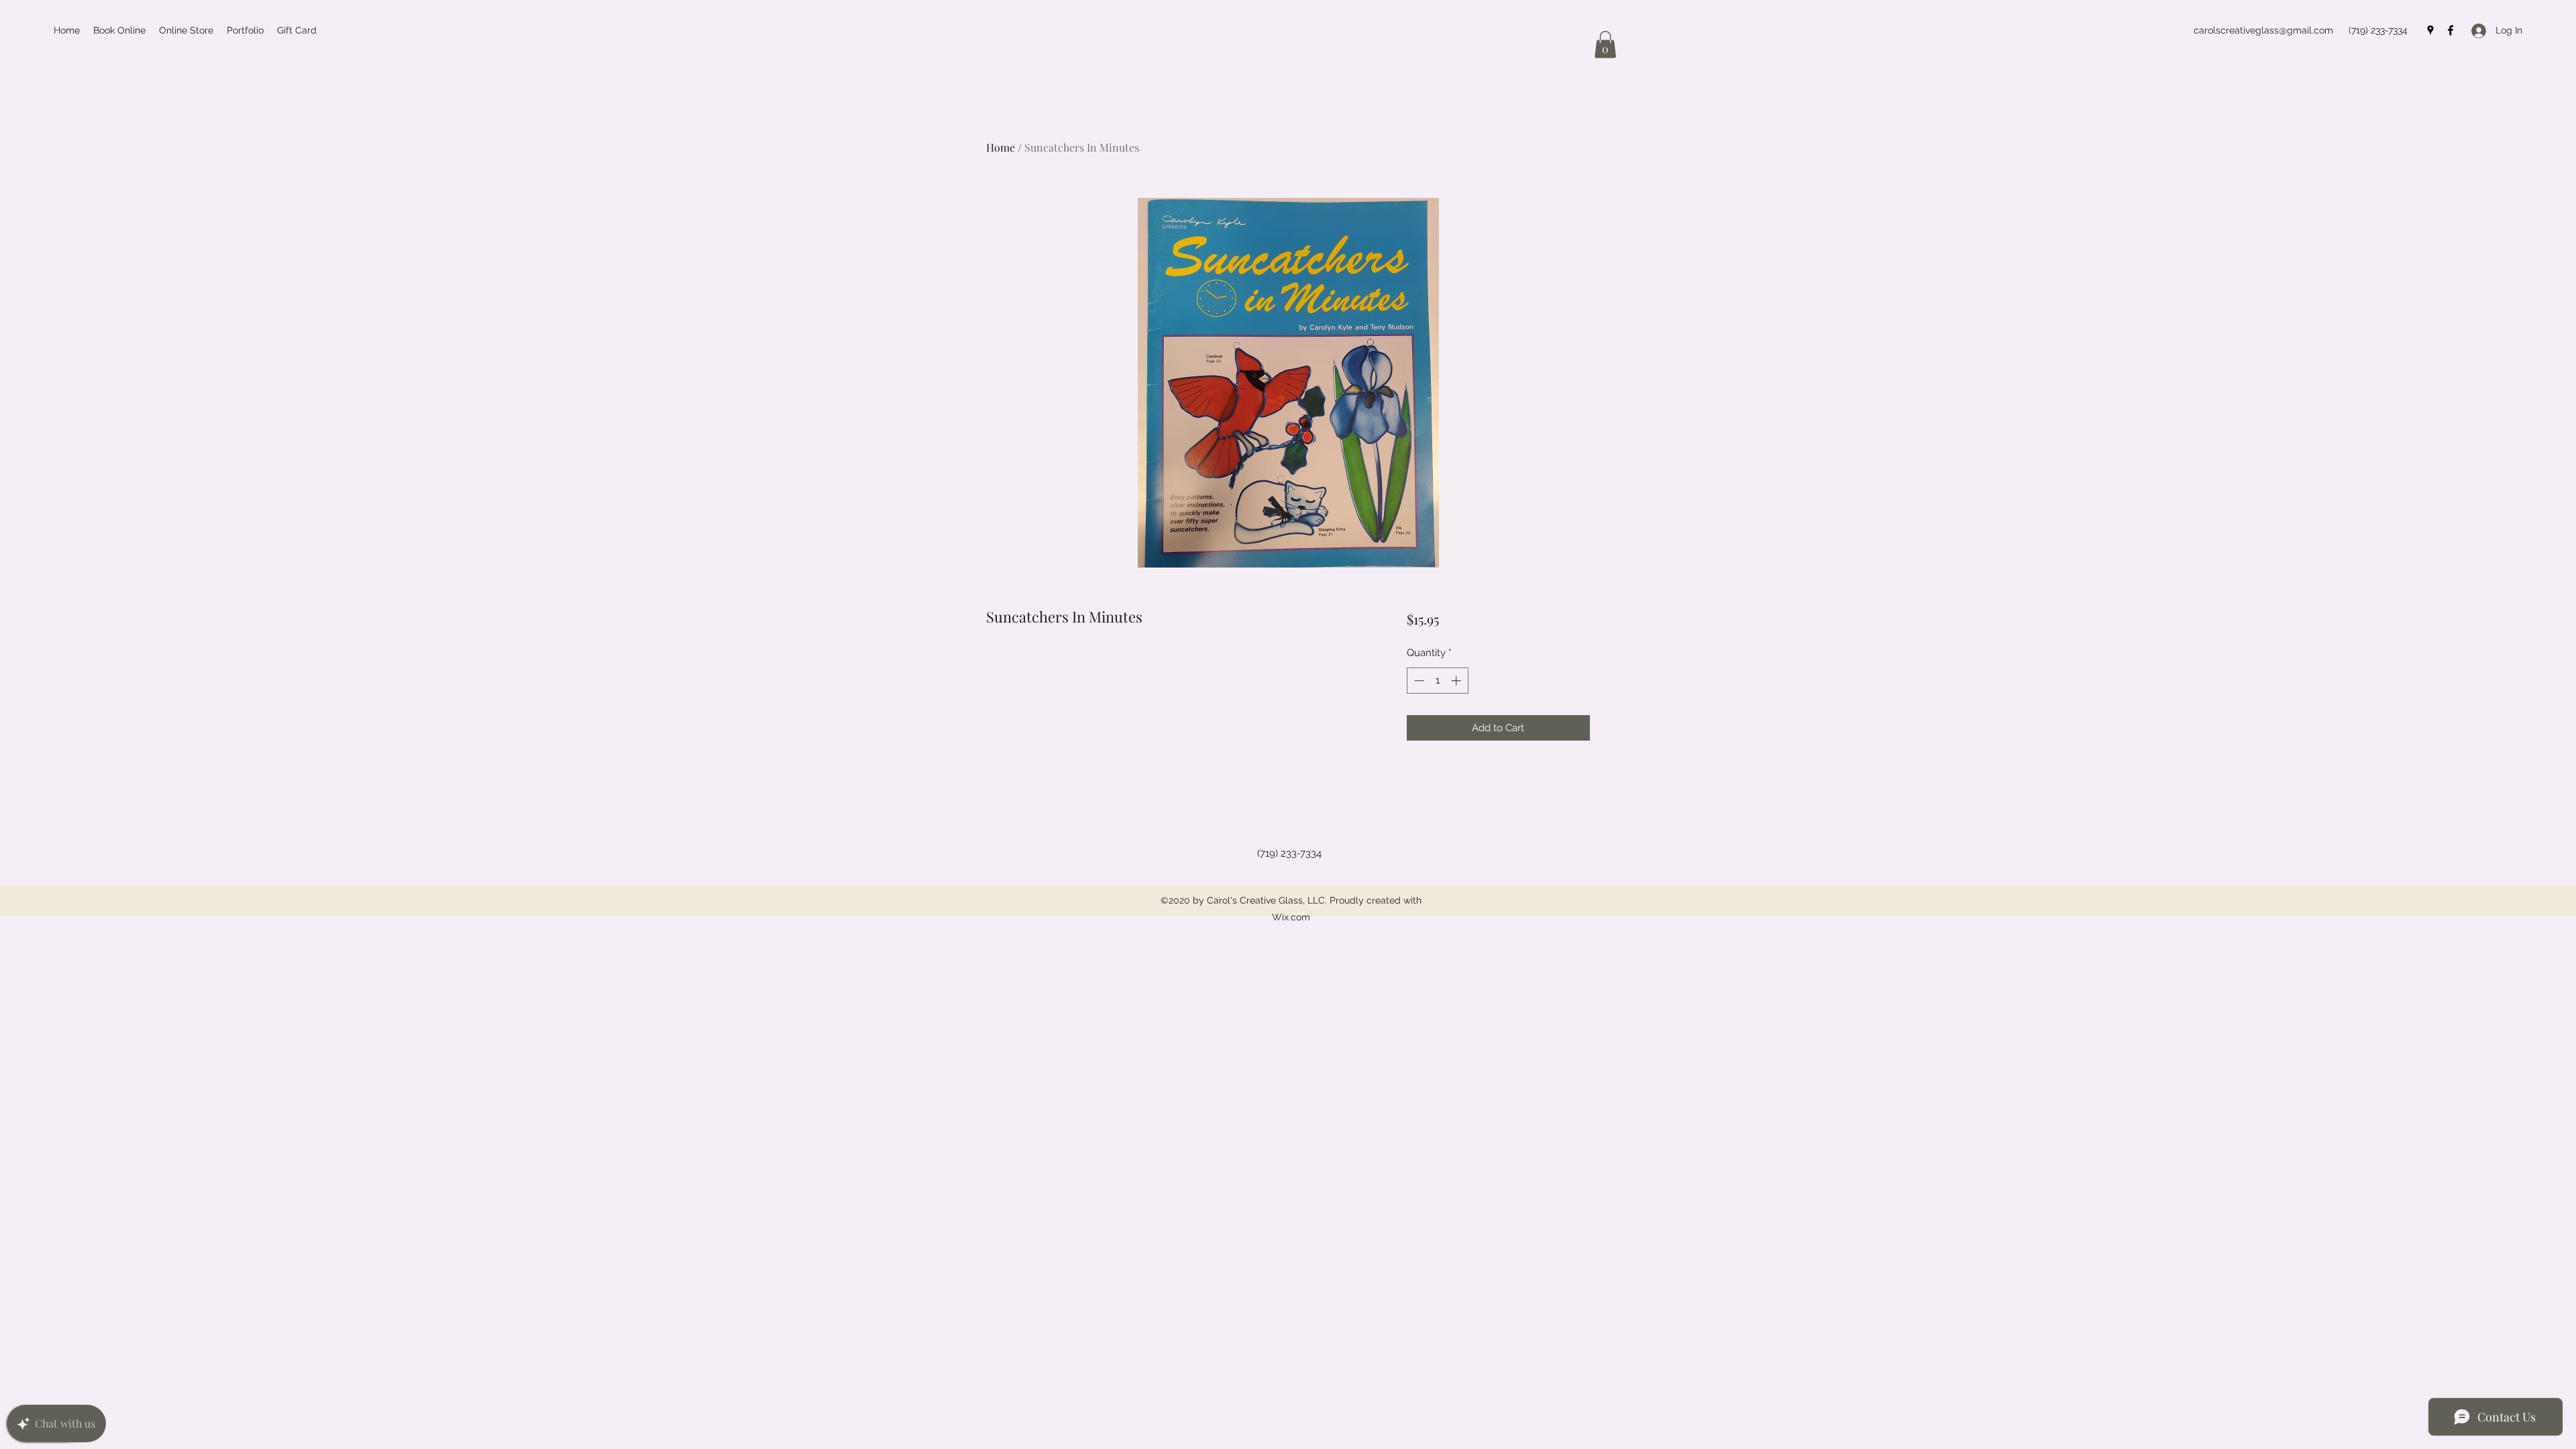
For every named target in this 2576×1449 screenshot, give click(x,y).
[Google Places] (2430, 30)
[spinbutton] (1437, 681)
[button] (1605, 45)
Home (1001, 147)
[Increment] (1457, 681)
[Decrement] (1418, 681)
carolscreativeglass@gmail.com (2263, 30)
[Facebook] (2451, 30)
